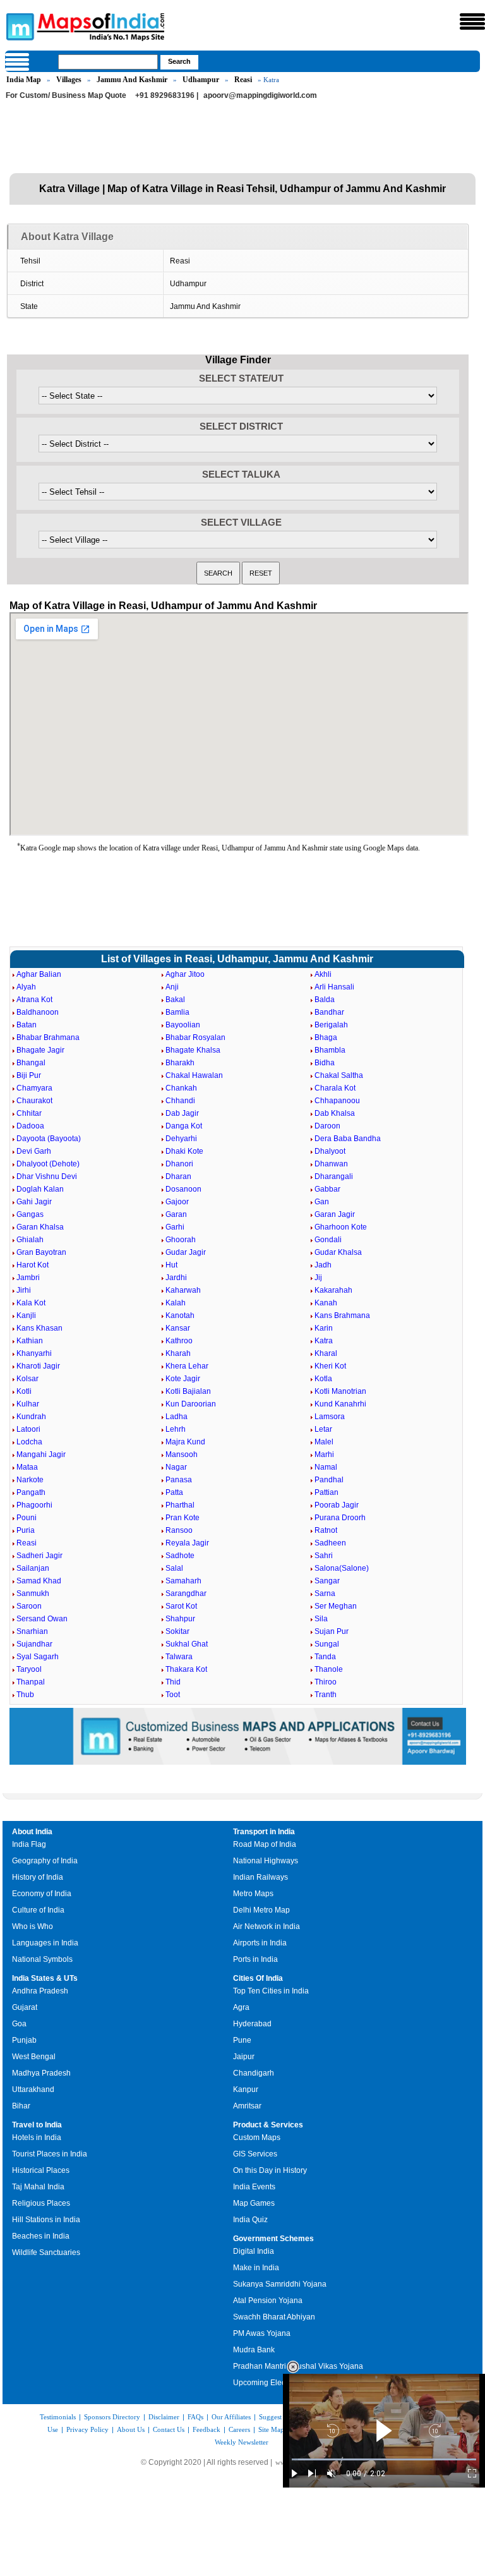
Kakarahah (333, 1290)
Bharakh (180, 1063)
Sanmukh (33, 1593)
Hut (171, 1265)
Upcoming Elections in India (281, 2383)
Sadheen (330, 1543)
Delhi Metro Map (261, 1910)
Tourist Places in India (50, 2154)
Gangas (30, 1214)
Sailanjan (33, 1568)
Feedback (207, 2429)
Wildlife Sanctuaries (46, 2252)
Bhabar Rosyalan (195, 1037)
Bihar (21, 2106)
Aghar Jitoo (185, 974)
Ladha (177, 1417)
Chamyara (34, 1088)
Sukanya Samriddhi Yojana (280, 2284)
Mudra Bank (254, 2350)
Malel (324, 1442)
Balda (325, 1000)
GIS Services (255, 2154)
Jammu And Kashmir (132, 80)
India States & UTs (45, 1978)
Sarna (325, 1593)
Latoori (28, 1429)
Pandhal (329, 1480)
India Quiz (250, 2220)
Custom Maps (257, 2138)
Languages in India (45, 1943)
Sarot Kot (181, 1606)
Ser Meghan (336, 1606)
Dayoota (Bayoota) (49, 1139)
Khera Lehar (187, 1366)
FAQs (195, 2417)
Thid (173, 1682)
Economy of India (42, 1894)
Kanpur (246, 2089)
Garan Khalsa (40, 1227)
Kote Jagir (183, 1379)
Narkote (30, 1480)
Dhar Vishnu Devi (47, 1176)
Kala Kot (31, 1303)
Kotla (323, 1379)
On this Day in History (270, 2170)
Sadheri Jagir (39, 1556)
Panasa (179, 1480)
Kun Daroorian (191, 1404)
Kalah (176, 1303)
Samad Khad (39, 1581)
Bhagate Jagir (40, 1050)
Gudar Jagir (186, 1252)
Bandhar (329, 1012)
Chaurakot (34, 1101)
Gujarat (25, 2007)
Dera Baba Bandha (348, 1139)
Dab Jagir (182, 1113)
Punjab (24, 2040)
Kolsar (27, 1379)
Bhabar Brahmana (48, 1037)
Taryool (29, 1669)
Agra (241, 2007)
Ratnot (326, 1530)
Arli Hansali (334, 987)
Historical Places (41, 2170)
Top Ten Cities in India (271, 1991)
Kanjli (26, 1315)
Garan (176, 1214)
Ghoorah (181, 1240)
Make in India (256, 2268)
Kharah (178, 1353)
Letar (323, 1429)
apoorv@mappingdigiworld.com (260, 95)
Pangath (31, 1492)
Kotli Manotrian (340, 1391)
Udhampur (201, 80)
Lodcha (29, 1442)
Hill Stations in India (46, 2220)
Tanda (325, 1657)
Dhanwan (331, 1164)
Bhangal (31, 1063)
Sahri (324, 1556)
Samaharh (183, 1581)
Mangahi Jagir (41, 1454)
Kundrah (31, 1417)
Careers (239, 2429)
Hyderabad (252, 2024)
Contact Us (169, 2429)
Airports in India (260, 1943)
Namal (326, 1467)
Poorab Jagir (337, 1505)
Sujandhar (34, 1644)
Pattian (326, 1492)
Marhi (324, 1454)
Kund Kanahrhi (340, 1404)
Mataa (27, 1467)
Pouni (27, 1518)
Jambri (28, 1278)
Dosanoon (183, 1189)
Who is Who (33, 1926)
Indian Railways (260, 1877)
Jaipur (244, 2057)
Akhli (323, 974)
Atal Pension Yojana (268, 2301)
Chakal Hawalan (194, 1075)
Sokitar (177, 1631)
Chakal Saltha (339, 1075)
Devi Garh (34, 1151)
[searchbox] (108, 62)
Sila (321, 1619)
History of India (38, 1877)
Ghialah (30, 1240)
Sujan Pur (332, 1631)
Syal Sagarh (38, 1657)
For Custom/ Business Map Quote (66, 95)
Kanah (326, 1303)
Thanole (329, 1669)
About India (32, 1832)
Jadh (323, 1265)
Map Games (254, 2203)
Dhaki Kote (184, 1151)
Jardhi (176, 1278)
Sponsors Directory (112, 2417)
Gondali (328, 1240)
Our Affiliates (231, 2417)
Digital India (254, 2251)
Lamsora (330, 1417)
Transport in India (264, 1832)
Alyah (26, 987)
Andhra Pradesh (40, 1991)
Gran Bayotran (41, 1252)
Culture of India (38, 1910)
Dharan (178, 1176)
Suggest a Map (280, 2417)
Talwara (179, 1657)
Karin (324, 1328)
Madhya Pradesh (41, 2073)
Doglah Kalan (40, 1189)
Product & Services (268, 2125)
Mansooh (182, 1454)
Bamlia (177, 1012)
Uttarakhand (33, 2089)
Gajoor (177, 1202)
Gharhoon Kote (341, 1227)
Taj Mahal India (38, 2187)
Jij (318, 1278)
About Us (131, 2429)
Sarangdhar (186, 1593)
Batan (27, 1025)
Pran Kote (183, 1518)
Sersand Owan (42, 1619)
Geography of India (45, 1861)
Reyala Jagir (187, 1543)
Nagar (176, 1467)
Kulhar (28, 1404)
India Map (24, 80)
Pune (242, 2040)
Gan (322, 1202)
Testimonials (58, 2417)
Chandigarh (254, 2073)
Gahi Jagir (34, 1202)
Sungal (327, 1644)
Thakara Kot (186, 1669)
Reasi (243, 80)
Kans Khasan (39, 1328)
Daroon (327, 1126)
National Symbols (42, 1959)
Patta (174, 1492)
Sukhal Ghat (187, 1644)
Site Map (271, 2429)
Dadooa (30, 1126)
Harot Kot (33, 1265)
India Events (254, 2187)
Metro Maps (253, 1894)
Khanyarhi (34, 1353)
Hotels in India (37, 2138)
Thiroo (326, 1682)
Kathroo (179, 1341)
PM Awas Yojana (262, 2333)
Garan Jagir (335, 1214)
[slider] (384, 2459)
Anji (172, 987)
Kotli (24, 1391)
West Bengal (34, 2057)
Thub (25, 1695)
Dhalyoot (330, 1151)
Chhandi (180, 1101)
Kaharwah (183, 1290)
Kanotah (180, 1315)
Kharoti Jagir (38, 1366)
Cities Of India (258, 1978)
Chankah (181, 1088)
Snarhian (32, 1631)
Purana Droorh (340, 1518)
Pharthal (180, 1505)
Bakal (175, 1000)
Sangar (327, 1581)
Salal (174, 1568)
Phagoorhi (34, 1505)
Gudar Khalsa (338, 1252)
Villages (69, 80)
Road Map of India (265, 1844)
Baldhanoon (38, 1012)
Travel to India (37, 2125)
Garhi (175, 1227)
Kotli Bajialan (188, 1391)
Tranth (326, 1695)
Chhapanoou (337, 1101)
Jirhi (24, 1290)
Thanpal (31, 1682)
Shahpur (180, 1619)
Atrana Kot (34, 1000)
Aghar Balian (39, 974)
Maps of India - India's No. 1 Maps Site (18, 26)
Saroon (29, 1606)
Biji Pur (29, 1075)
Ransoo (179, 1530)
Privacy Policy (87, 2429)
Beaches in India (41, 2236)
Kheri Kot (330, 1366)
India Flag (29, 1844)
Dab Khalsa (335, 1113)
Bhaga (326, 1037)
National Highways (266, 1861)
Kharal (326, 1353)
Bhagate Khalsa (193, 1050)
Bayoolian (183, 1025)
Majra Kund (185, 1442)
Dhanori (179, 1164)
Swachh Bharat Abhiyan (274, 2317)
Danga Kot (184, 1126)
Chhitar (29, 1113)
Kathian (30, 1341)
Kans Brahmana (342, 1315)
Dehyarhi (181, 1139)
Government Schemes (273, 2239)
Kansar (178, 1328)
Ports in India (255, 1959)
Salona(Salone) (342, 1568)
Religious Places (41, 2203)
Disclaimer (164, 2417)
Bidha (325, 1063)
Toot (173, 1695)
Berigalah (331, 1025)
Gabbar (327, 1189)
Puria (26, 1530)
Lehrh (176, 1429)
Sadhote (180, 1556)
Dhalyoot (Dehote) (48, 1164)
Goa (19, 2024)
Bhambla (330, 1050)
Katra (324, 1341)
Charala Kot (335, 1088)
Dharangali (334, 1176)
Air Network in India (266, 1926)
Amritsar (247, 2106)
